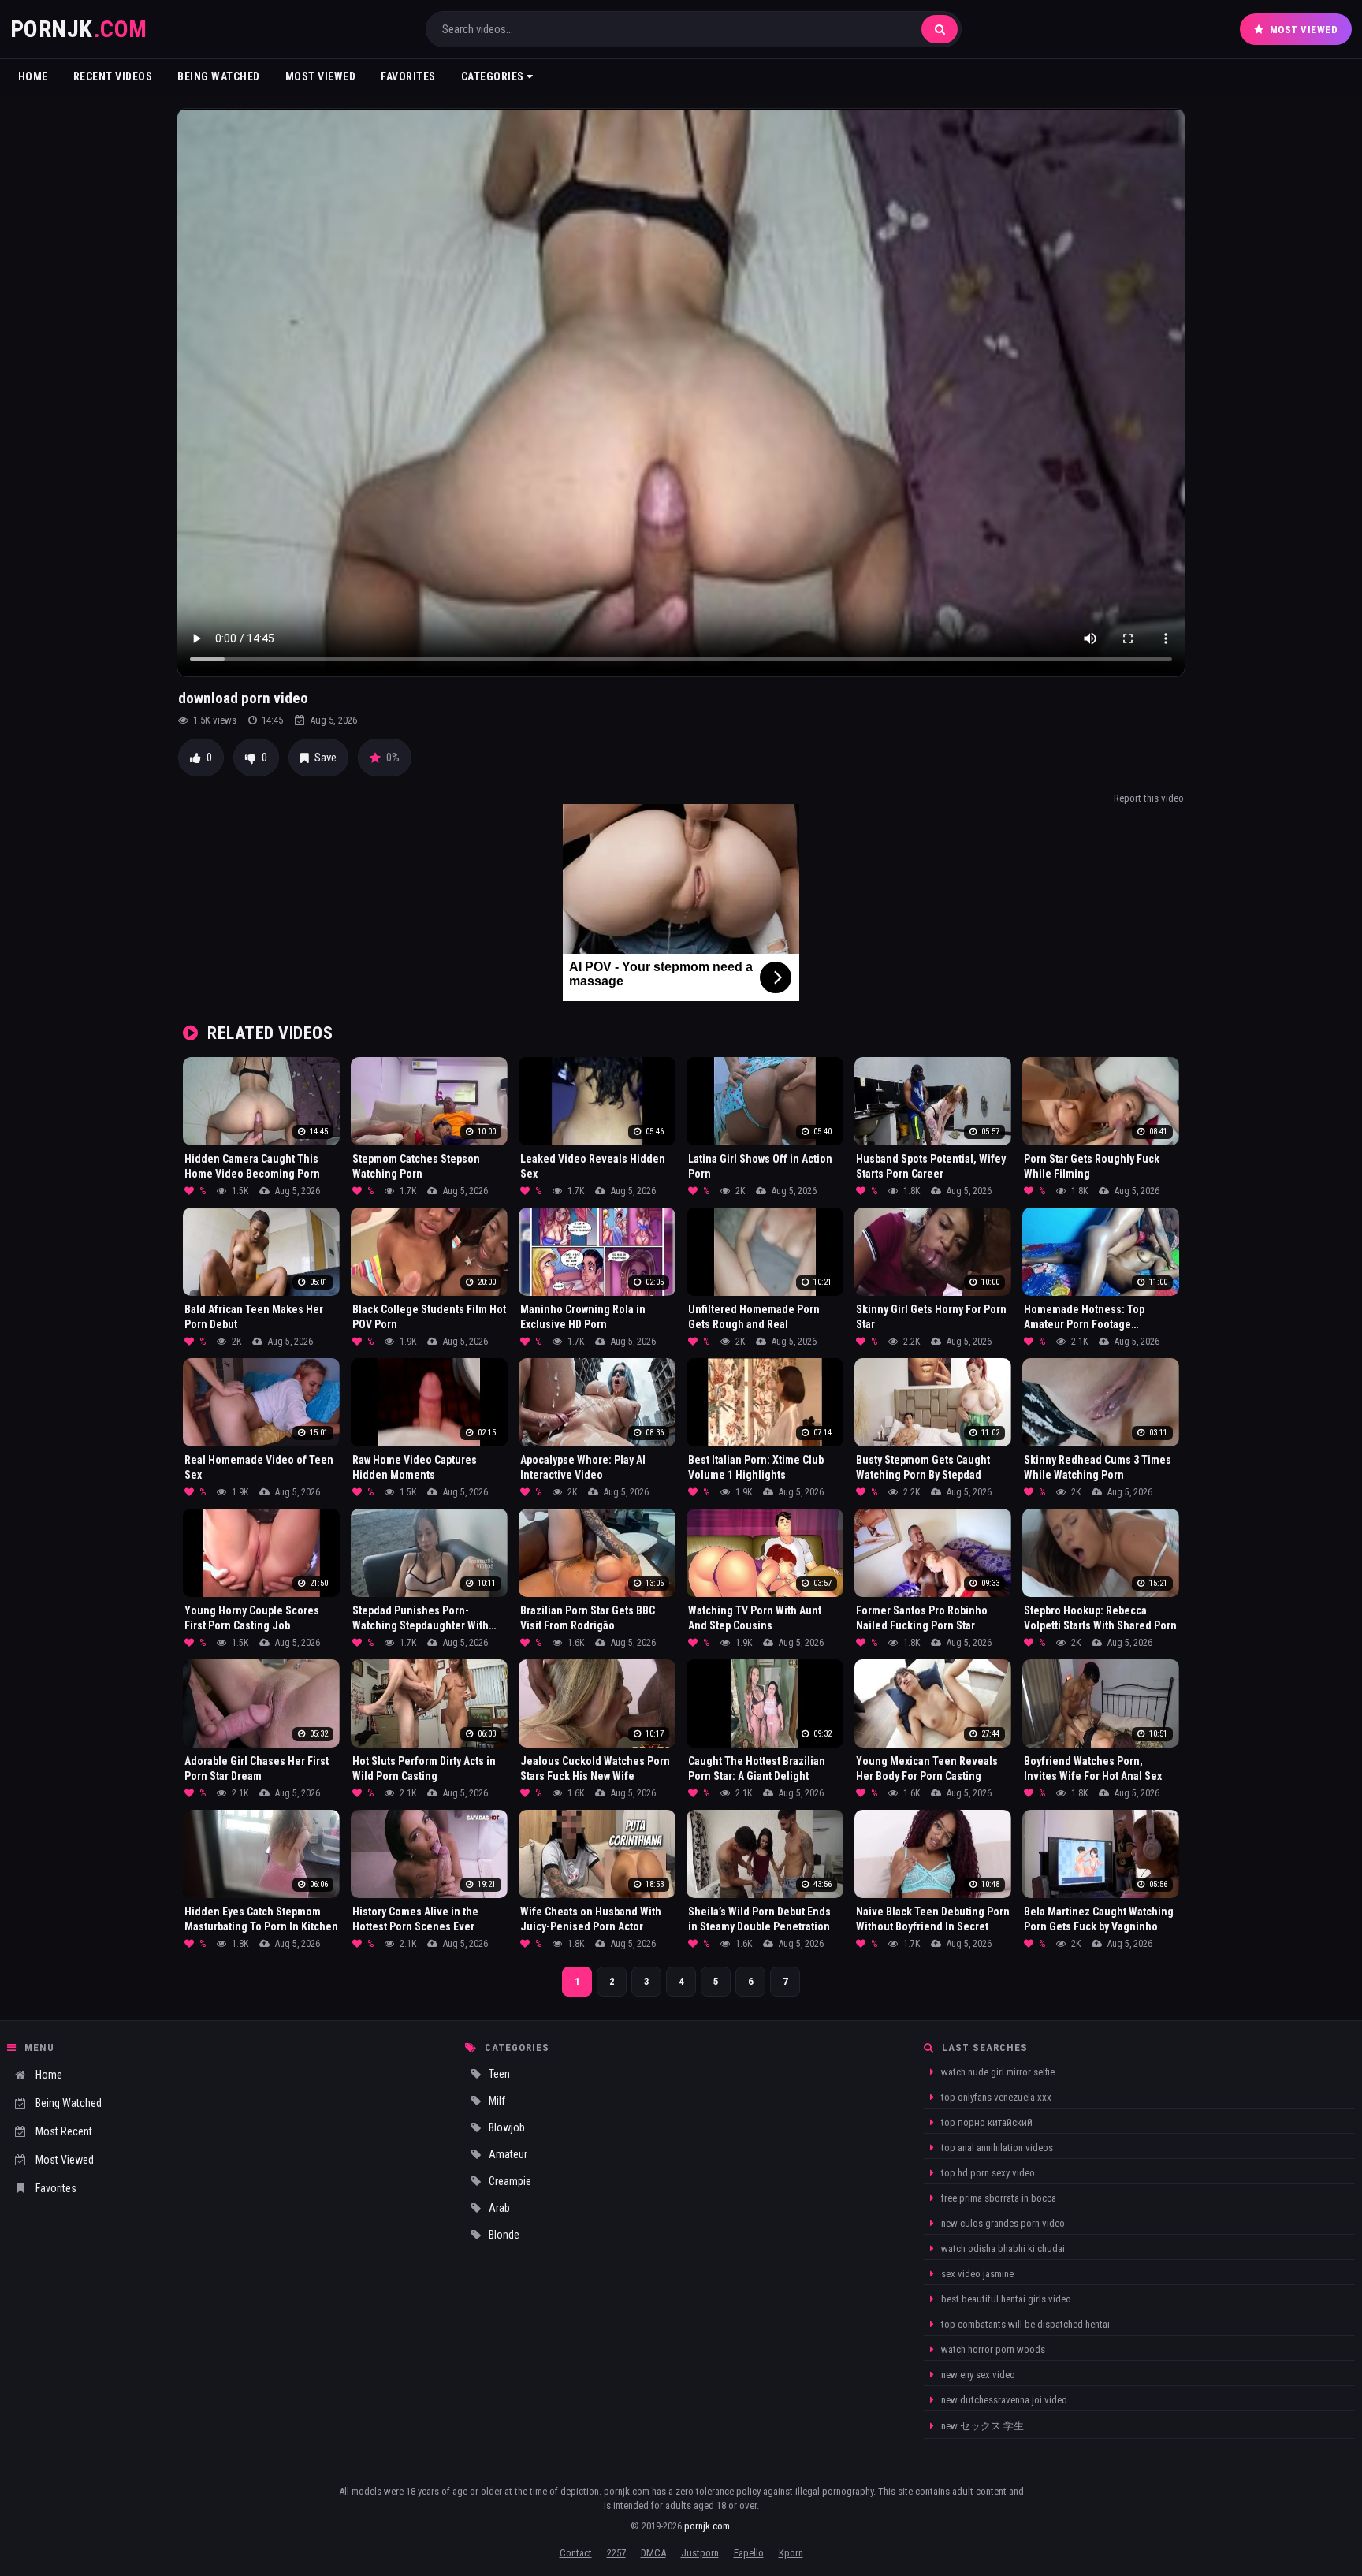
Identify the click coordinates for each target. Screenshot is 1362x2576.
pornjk (79, 29)
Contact (576, 2553)
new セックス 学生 (981, 2426)
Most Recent (64, 2131)
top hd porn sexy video (987, 2173)
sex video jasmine (976, 2274)
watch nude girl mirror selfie (997, 2072)
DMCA (653, 2553)
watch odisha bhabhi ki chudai (1002, 2248)
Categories (494, 76)
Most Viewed (1304, 30)
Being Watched (219, 76)
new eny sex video (977, 2375)
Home (33, 76)
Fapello (749, 2553)
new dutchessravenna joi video (1003, 2400)
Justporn (700, 2553)
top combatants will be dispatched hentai (1024, 2324)
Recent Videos (113, 76)
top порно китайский (986, 2122)
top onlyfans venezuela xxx (995, 2097)
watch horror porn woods (992, 2349)
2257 (616, 2553)
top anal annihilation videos (996, 2148)
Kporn (791, 2553)
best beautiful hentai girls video (1005, 2299)
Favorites (408, 76)
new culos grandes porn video (1002, 2223)
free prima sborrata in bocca (997, 2198)
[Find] (940, 29)
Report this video (1149, 798)
